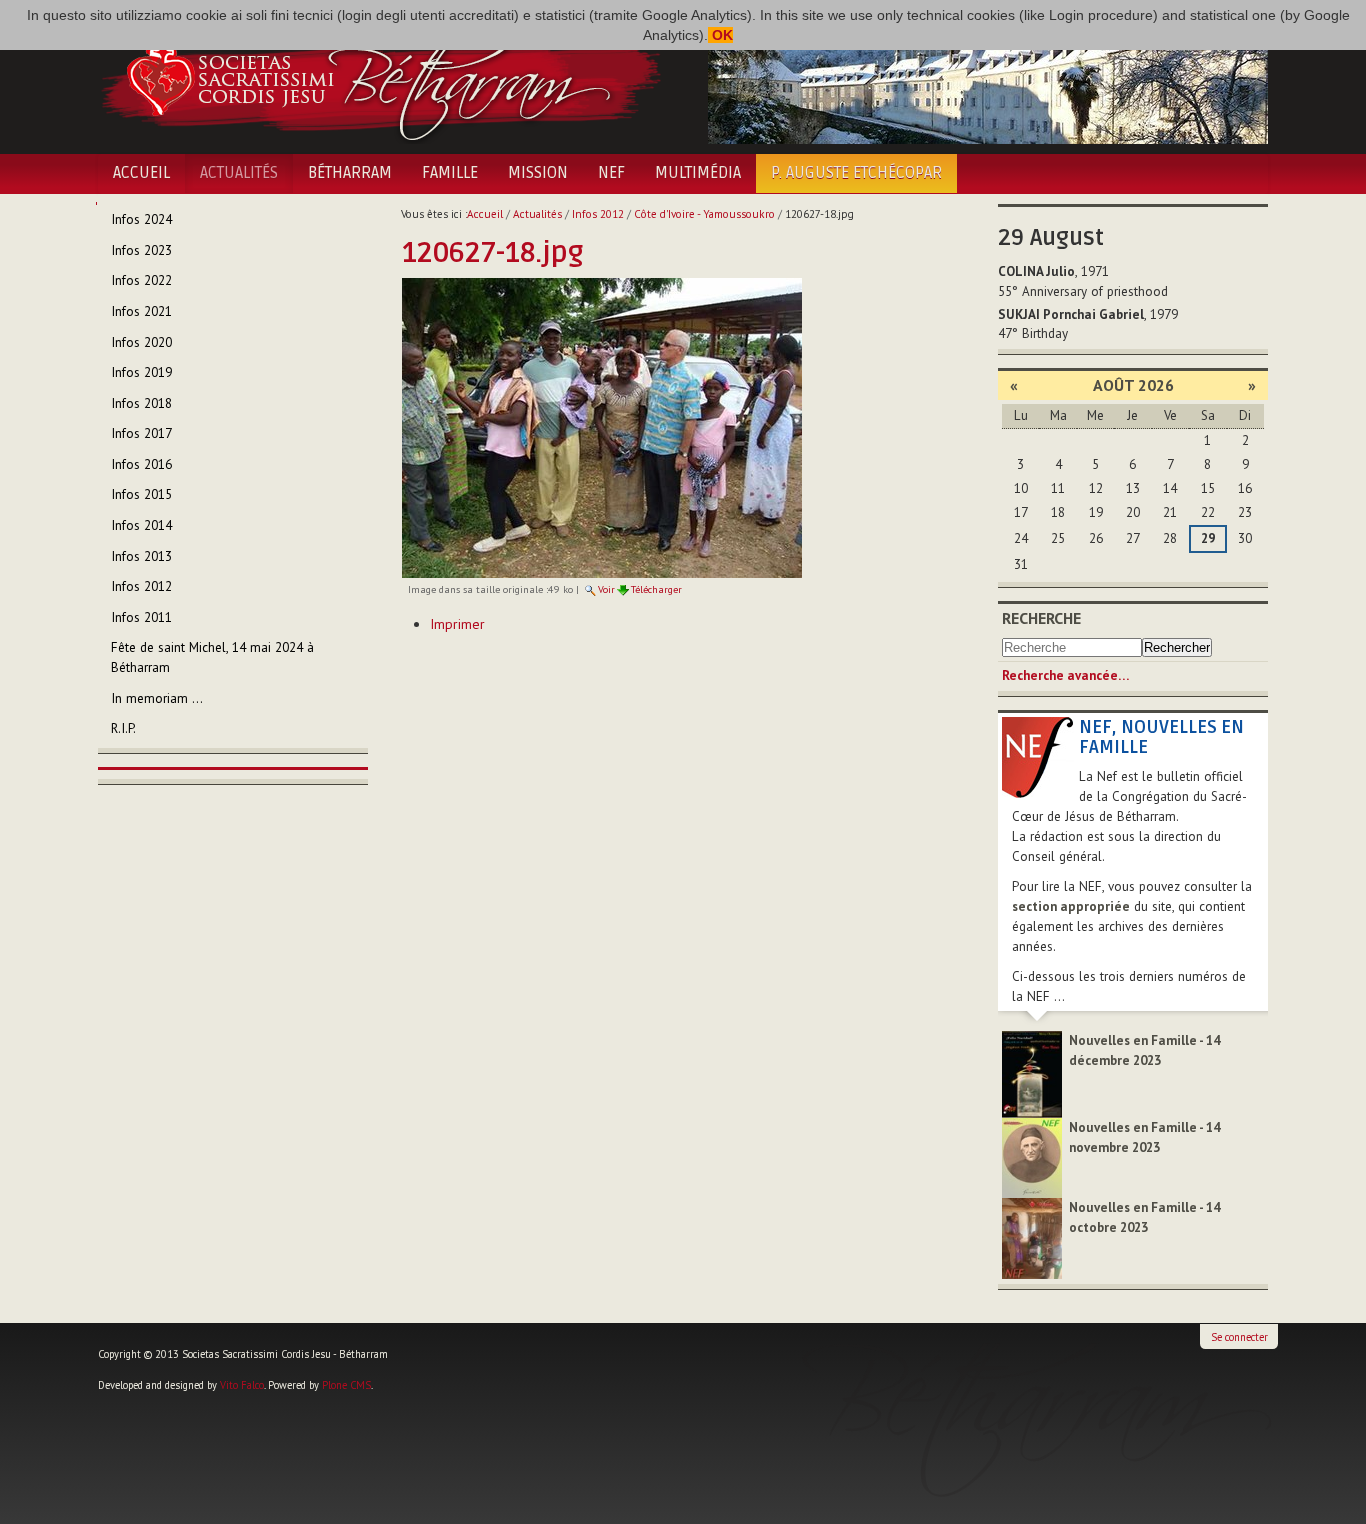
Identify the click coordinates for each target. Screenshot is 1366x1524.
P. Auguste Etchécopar (856, 173)
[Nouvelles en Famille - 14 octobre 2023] (1032, 1237)
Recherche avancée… (1065, 675)
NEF (611, 173)
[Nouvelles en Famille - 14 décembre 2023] (1032, 1073)
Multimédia (698, 173)
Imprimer (457, 624)
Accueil (141, 173)
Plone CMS (346, 1385)
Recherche (1041, 618)
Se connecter (1239, 1337)
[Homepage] (380, 78)
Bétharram (350, 173)
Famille (450, 173)
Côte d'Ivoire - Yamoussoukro (704, 214)
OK (720, 35)
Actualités (239, 173)
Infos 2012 (598, 214)
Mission (538, 173)
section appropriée (1071, 906)
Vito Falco (242, 1385)
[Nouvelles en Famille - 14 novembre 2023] (1032, 1156)
